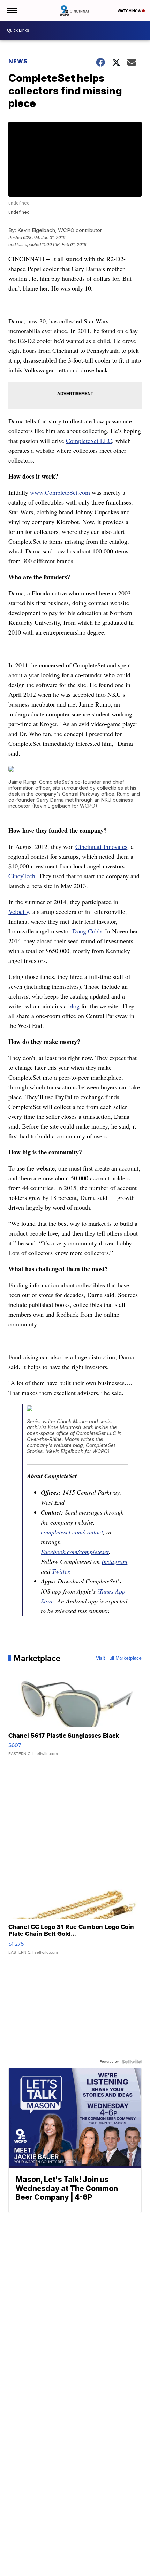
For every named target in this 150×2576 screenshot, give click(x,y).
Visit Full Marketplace (119, 1658)
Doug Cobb (87, 931)
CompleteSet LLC (89, 441)
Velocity (19, 911)
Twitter (61, 1571)
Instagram (114, 1561)
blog (74, 1006)
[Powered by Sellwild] (132, 2062)
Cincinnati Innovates (101, 846)
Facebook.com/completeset (75, 1552)
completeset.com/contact (72, 1532)
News (18, 61)
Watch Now (130, 11)
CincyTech (22, 876)
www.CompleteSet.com (60, 492)
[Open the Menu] (12, 10)
